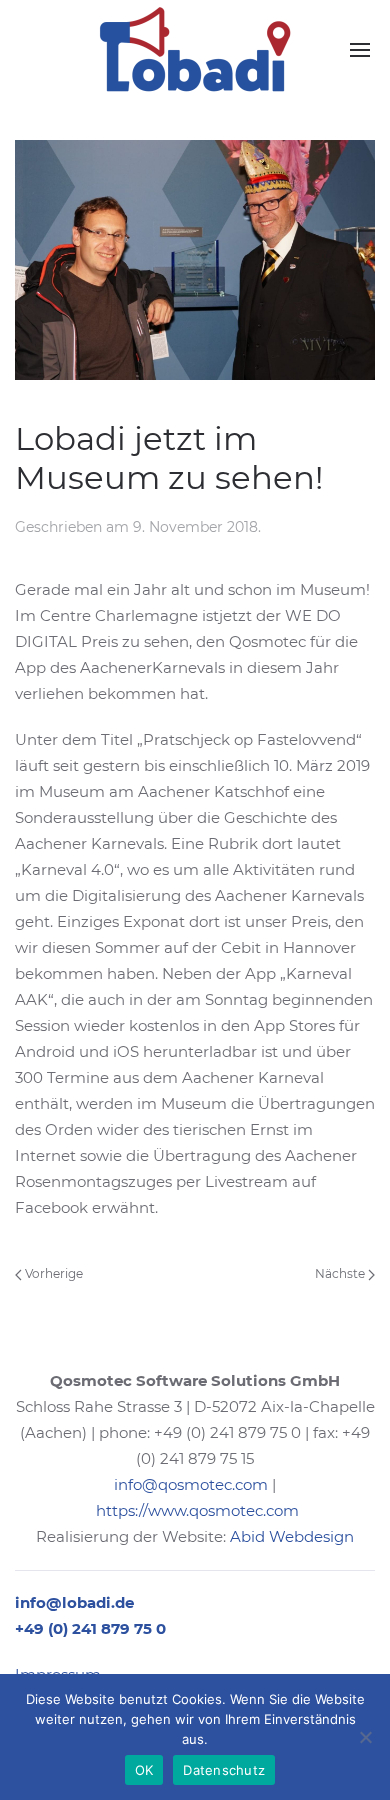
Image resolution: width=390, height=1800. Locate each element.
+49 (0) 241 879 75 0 (90, 1628)
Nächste (341, 1273)
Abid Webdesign (292, 1536)
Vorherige (52, 1273)
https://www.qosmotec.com (197, 1510)
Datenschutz (224, 1770)
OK (144, 1770)
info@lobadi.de (74, 1602)
